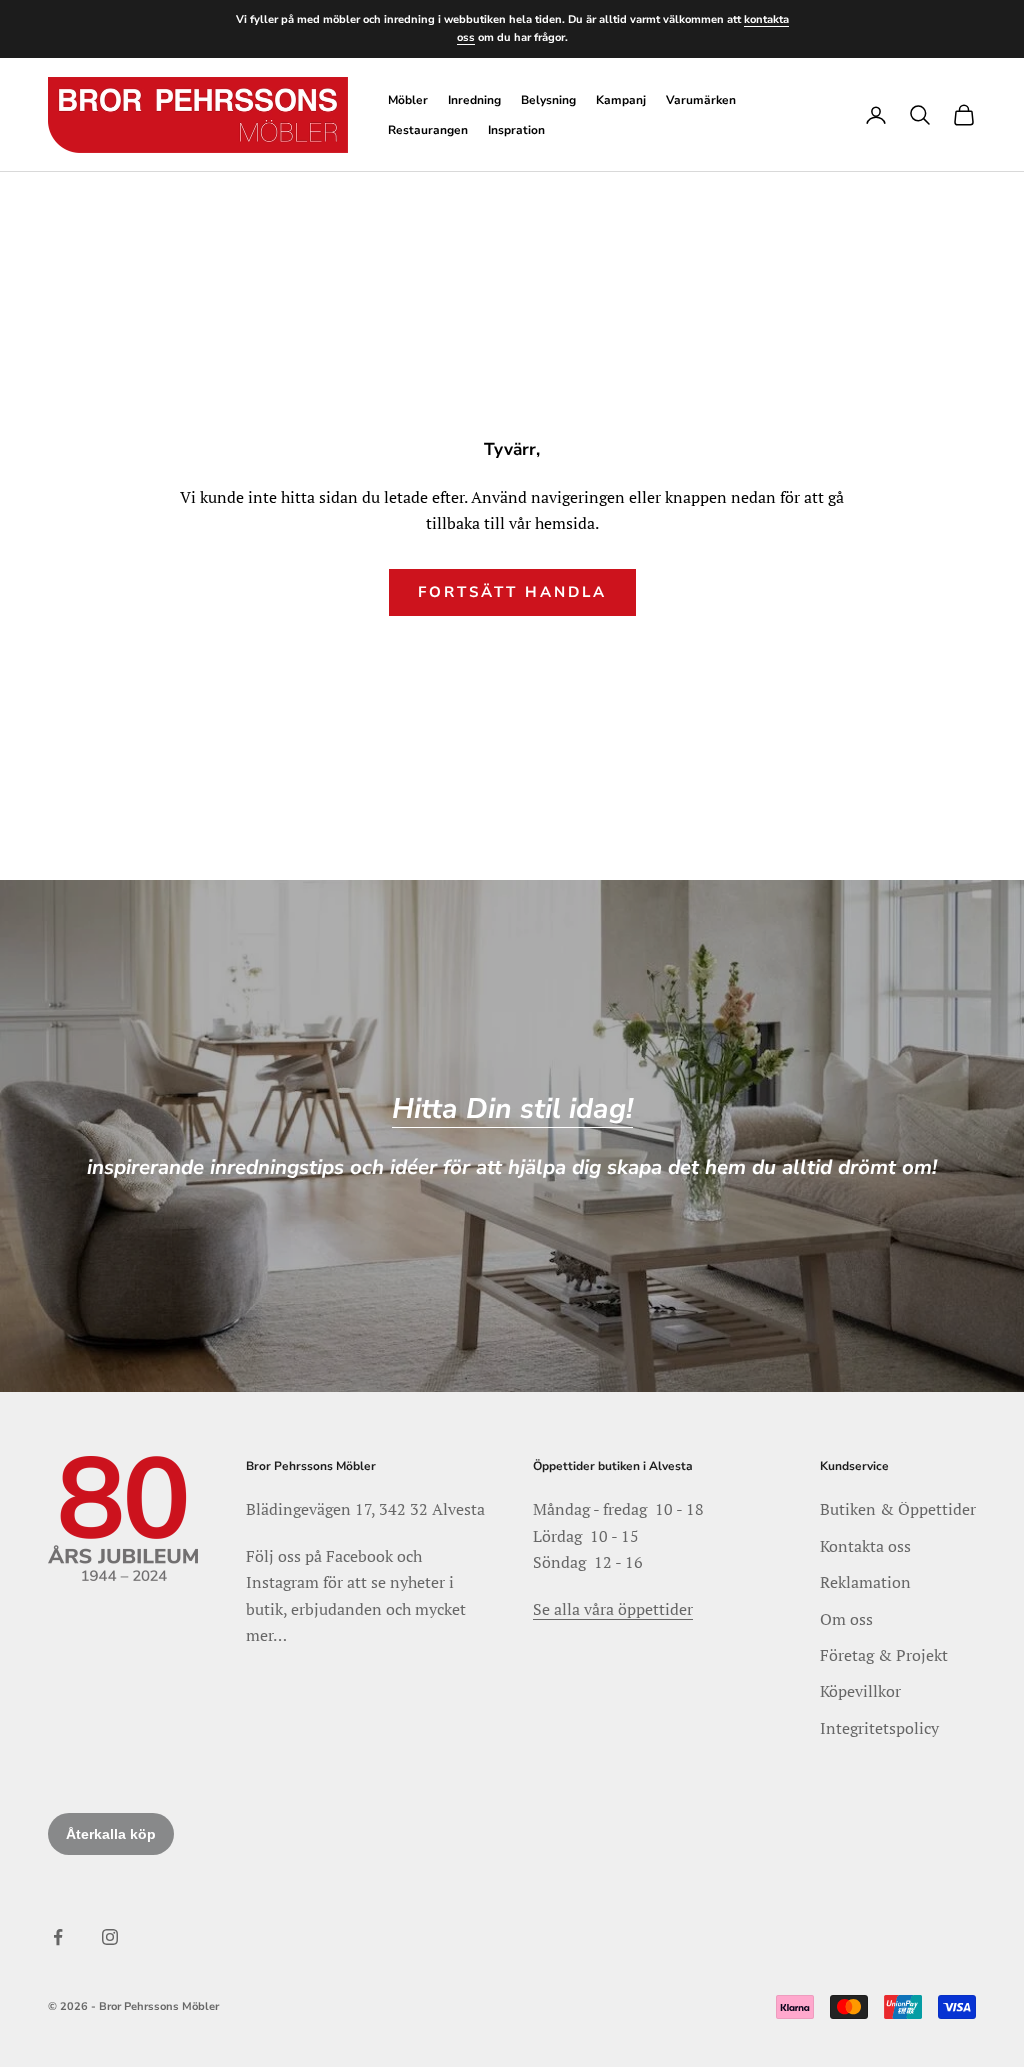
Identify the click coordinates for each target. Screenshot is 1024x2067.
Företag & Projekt (884, 1655)
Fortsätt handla (512, 592)
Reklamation (865, 1582)
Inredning (474, 100)
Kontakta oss (865, 1546)
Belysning (548, 100)
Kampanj (621, 100)
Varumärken (701, 100)
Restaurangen (428, 130)
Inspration (516, 130)
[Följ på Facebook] (58, 1937)
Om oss (846, 1619)
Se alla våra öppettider (613, 1609)
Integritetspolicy (879, 1728)
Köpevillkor (860, 1691)
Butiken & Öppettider (898, 1509)
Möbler (408, 100)
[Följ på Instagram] (110, 1937)
